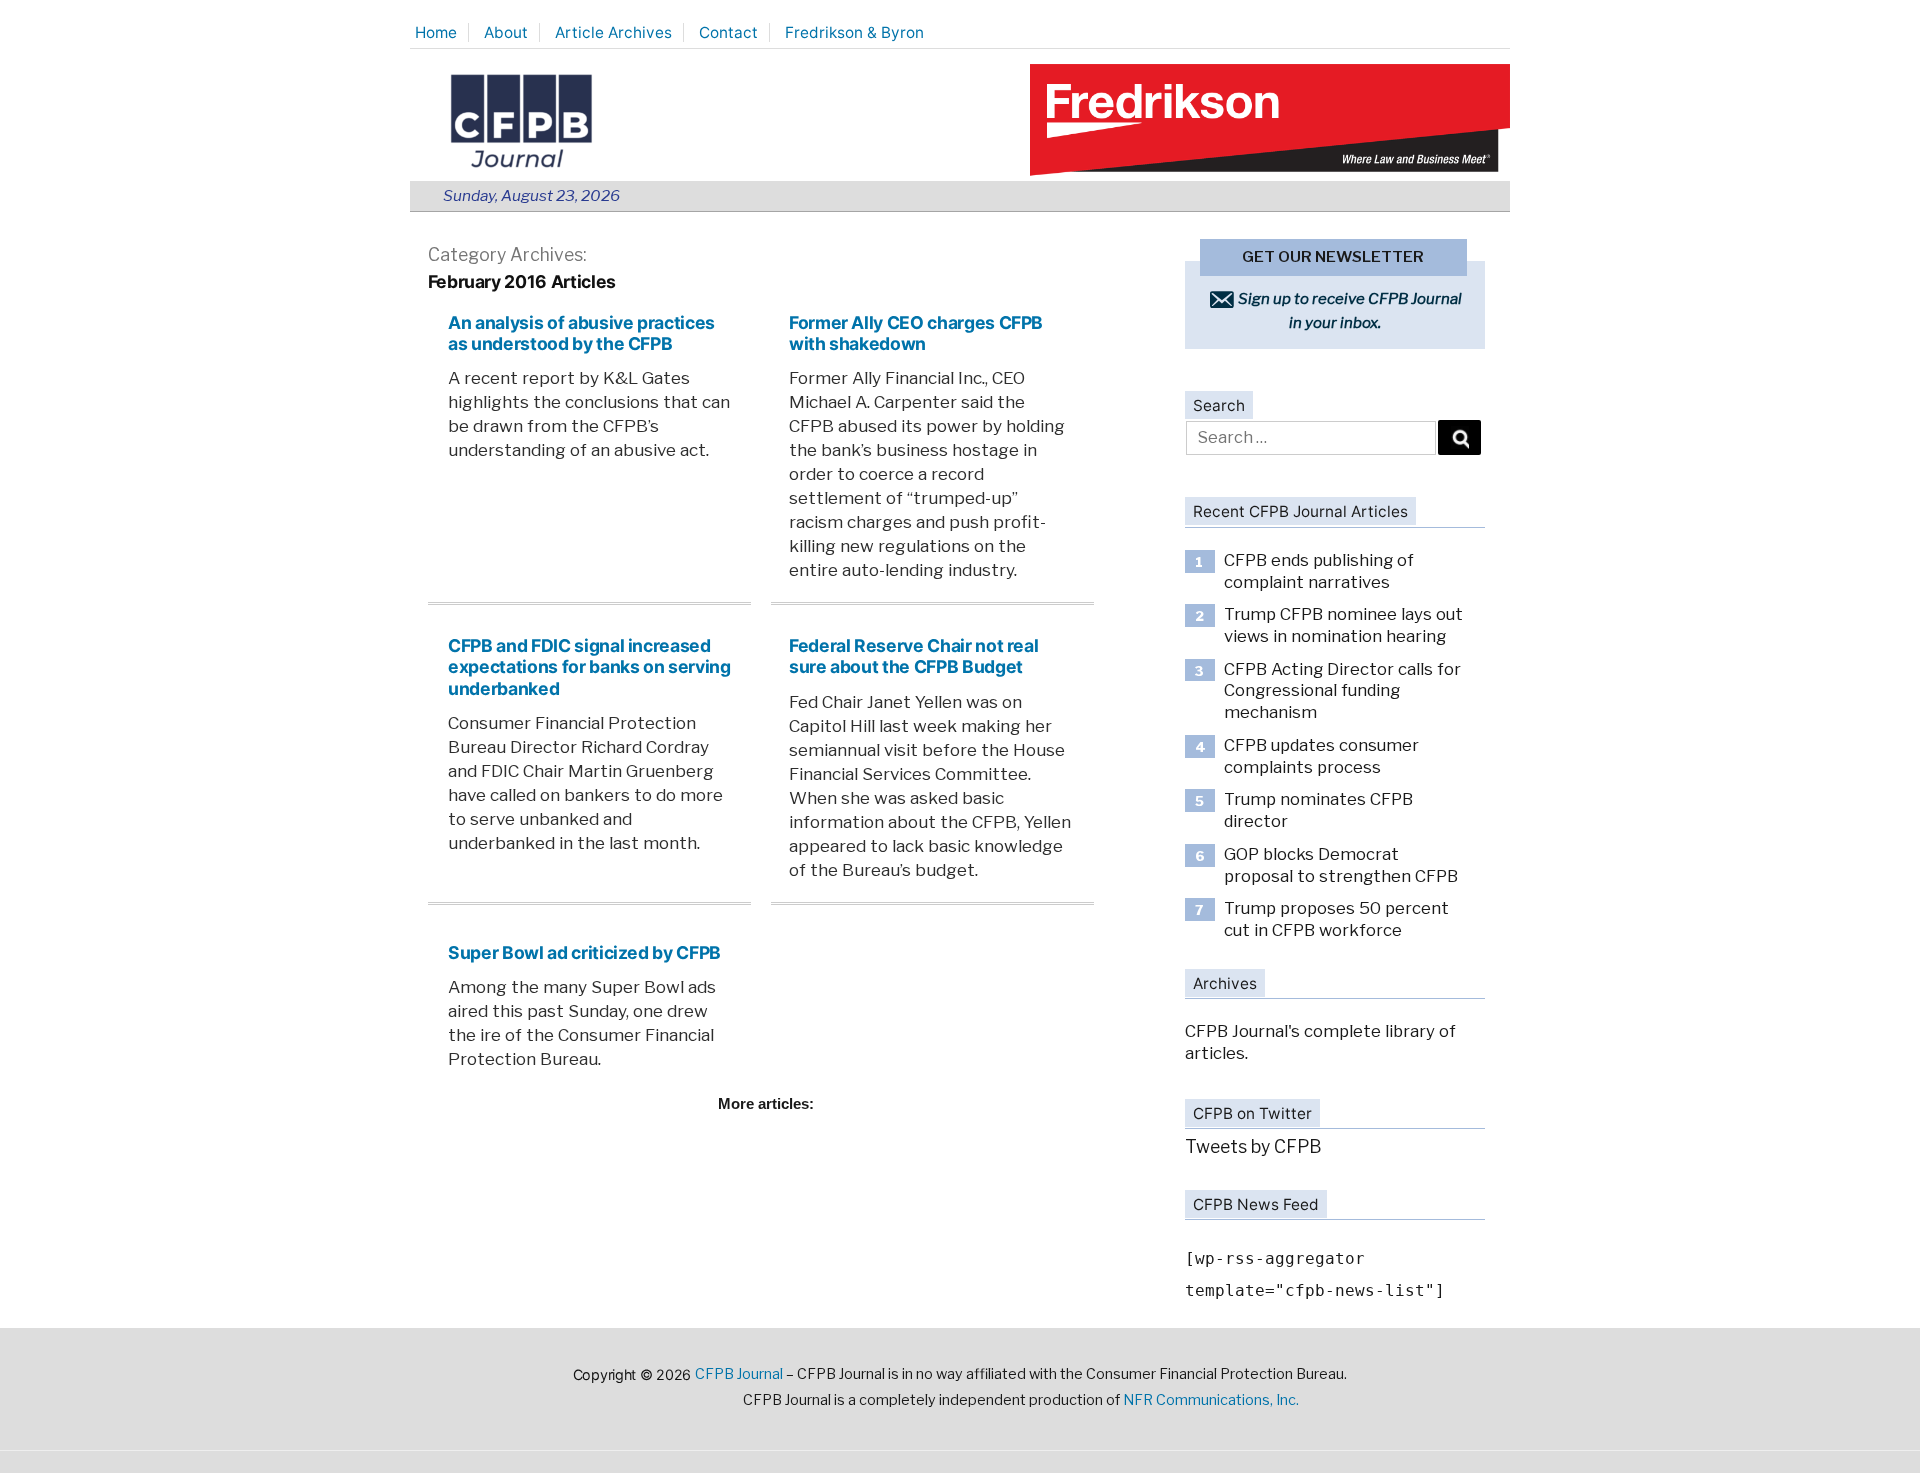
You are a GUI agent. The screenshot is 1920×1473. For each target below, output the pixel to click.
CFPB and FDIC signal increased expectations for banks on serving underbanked (589, 666)
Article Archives (613, 32)
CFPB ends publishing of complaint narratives (1319, 571)
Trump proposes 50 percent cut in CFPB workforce (1336, 919)
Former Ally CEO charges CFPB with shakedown (916, 333)
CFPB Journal (739, 1374)
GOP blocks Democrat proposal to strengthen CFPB (1341, 865)
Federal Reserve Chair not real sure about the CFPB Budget (913, 656)
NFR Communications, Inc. (1211, 1400)
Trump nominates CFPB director (1318, 810)
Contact (728, 32)
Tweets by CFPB (1253, 1146)
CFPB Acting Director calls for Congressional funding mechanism (1342, 690)
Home (436, 32)
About (506, 32)
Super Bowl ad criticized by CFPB (584, 952)
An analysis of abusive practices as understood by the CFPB (581, 333)
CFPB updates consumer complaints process (1321, 756)
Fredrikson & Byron (854, 32)
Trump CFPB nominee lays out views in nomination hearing (1343, 625)
